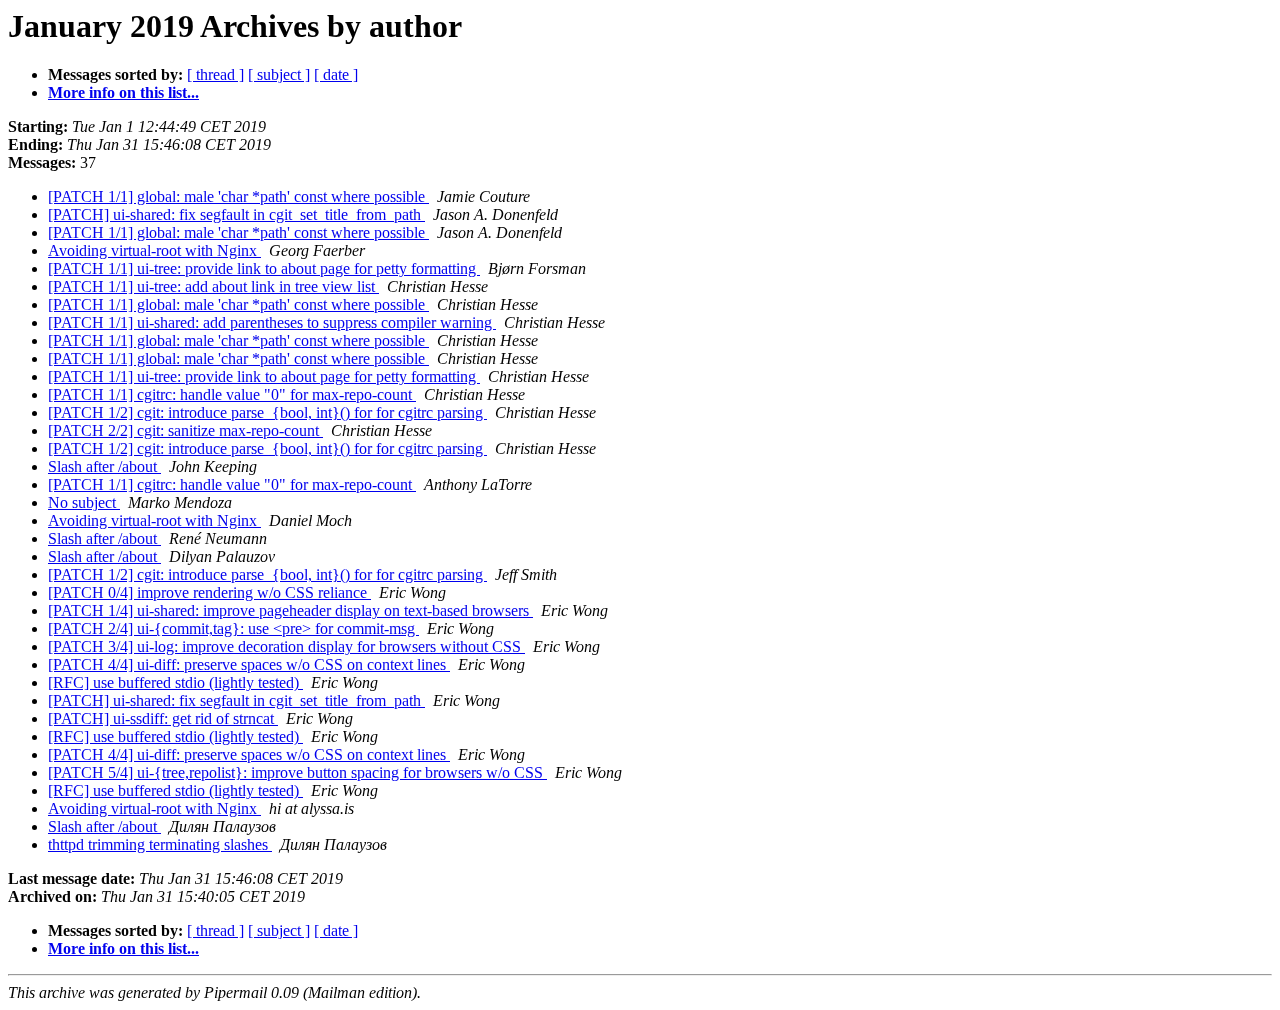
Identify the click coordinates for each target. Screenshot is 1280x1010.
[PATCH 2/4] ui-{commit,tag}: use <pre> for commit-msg (233, 628)
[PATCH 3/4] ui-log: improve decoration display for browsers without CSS (286, 646)
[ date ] (336, 74)
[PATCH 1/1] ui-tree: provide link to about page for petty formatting (264, 268)
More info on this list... (123, 92)
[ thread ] (215, 74)
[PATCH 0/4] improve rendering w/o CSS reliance (209, 592)
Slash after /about (104, 466)
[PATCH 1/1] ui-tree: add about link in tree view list (213, 286)
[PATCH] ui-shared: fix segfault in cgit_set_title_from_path (236, 214)
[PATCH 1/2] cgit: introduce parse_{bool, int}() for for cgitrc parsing (267, 412)
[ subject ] (279, 74)
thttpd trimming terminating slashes (160, 844)
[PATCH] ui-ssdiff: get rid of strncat (163, 718)
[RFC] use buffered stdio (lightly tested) (175, 682)
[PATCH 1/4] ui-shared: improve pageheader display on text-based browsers (290, 610)
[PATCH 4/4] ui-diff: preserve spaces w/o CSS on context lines (249, 664)
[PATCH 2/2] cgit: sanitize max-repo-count (185, 430)
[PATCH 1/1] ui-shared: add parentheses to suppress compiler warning (272, 322)
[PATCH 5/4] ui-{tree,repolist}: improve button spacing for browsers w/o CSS (297, 772)
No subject (84, 502)
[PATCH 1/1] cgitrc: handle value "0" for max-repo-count (232, 394)
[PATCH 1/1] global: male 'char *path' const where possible (238, 196)
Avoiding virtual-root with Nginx (154, 250)
